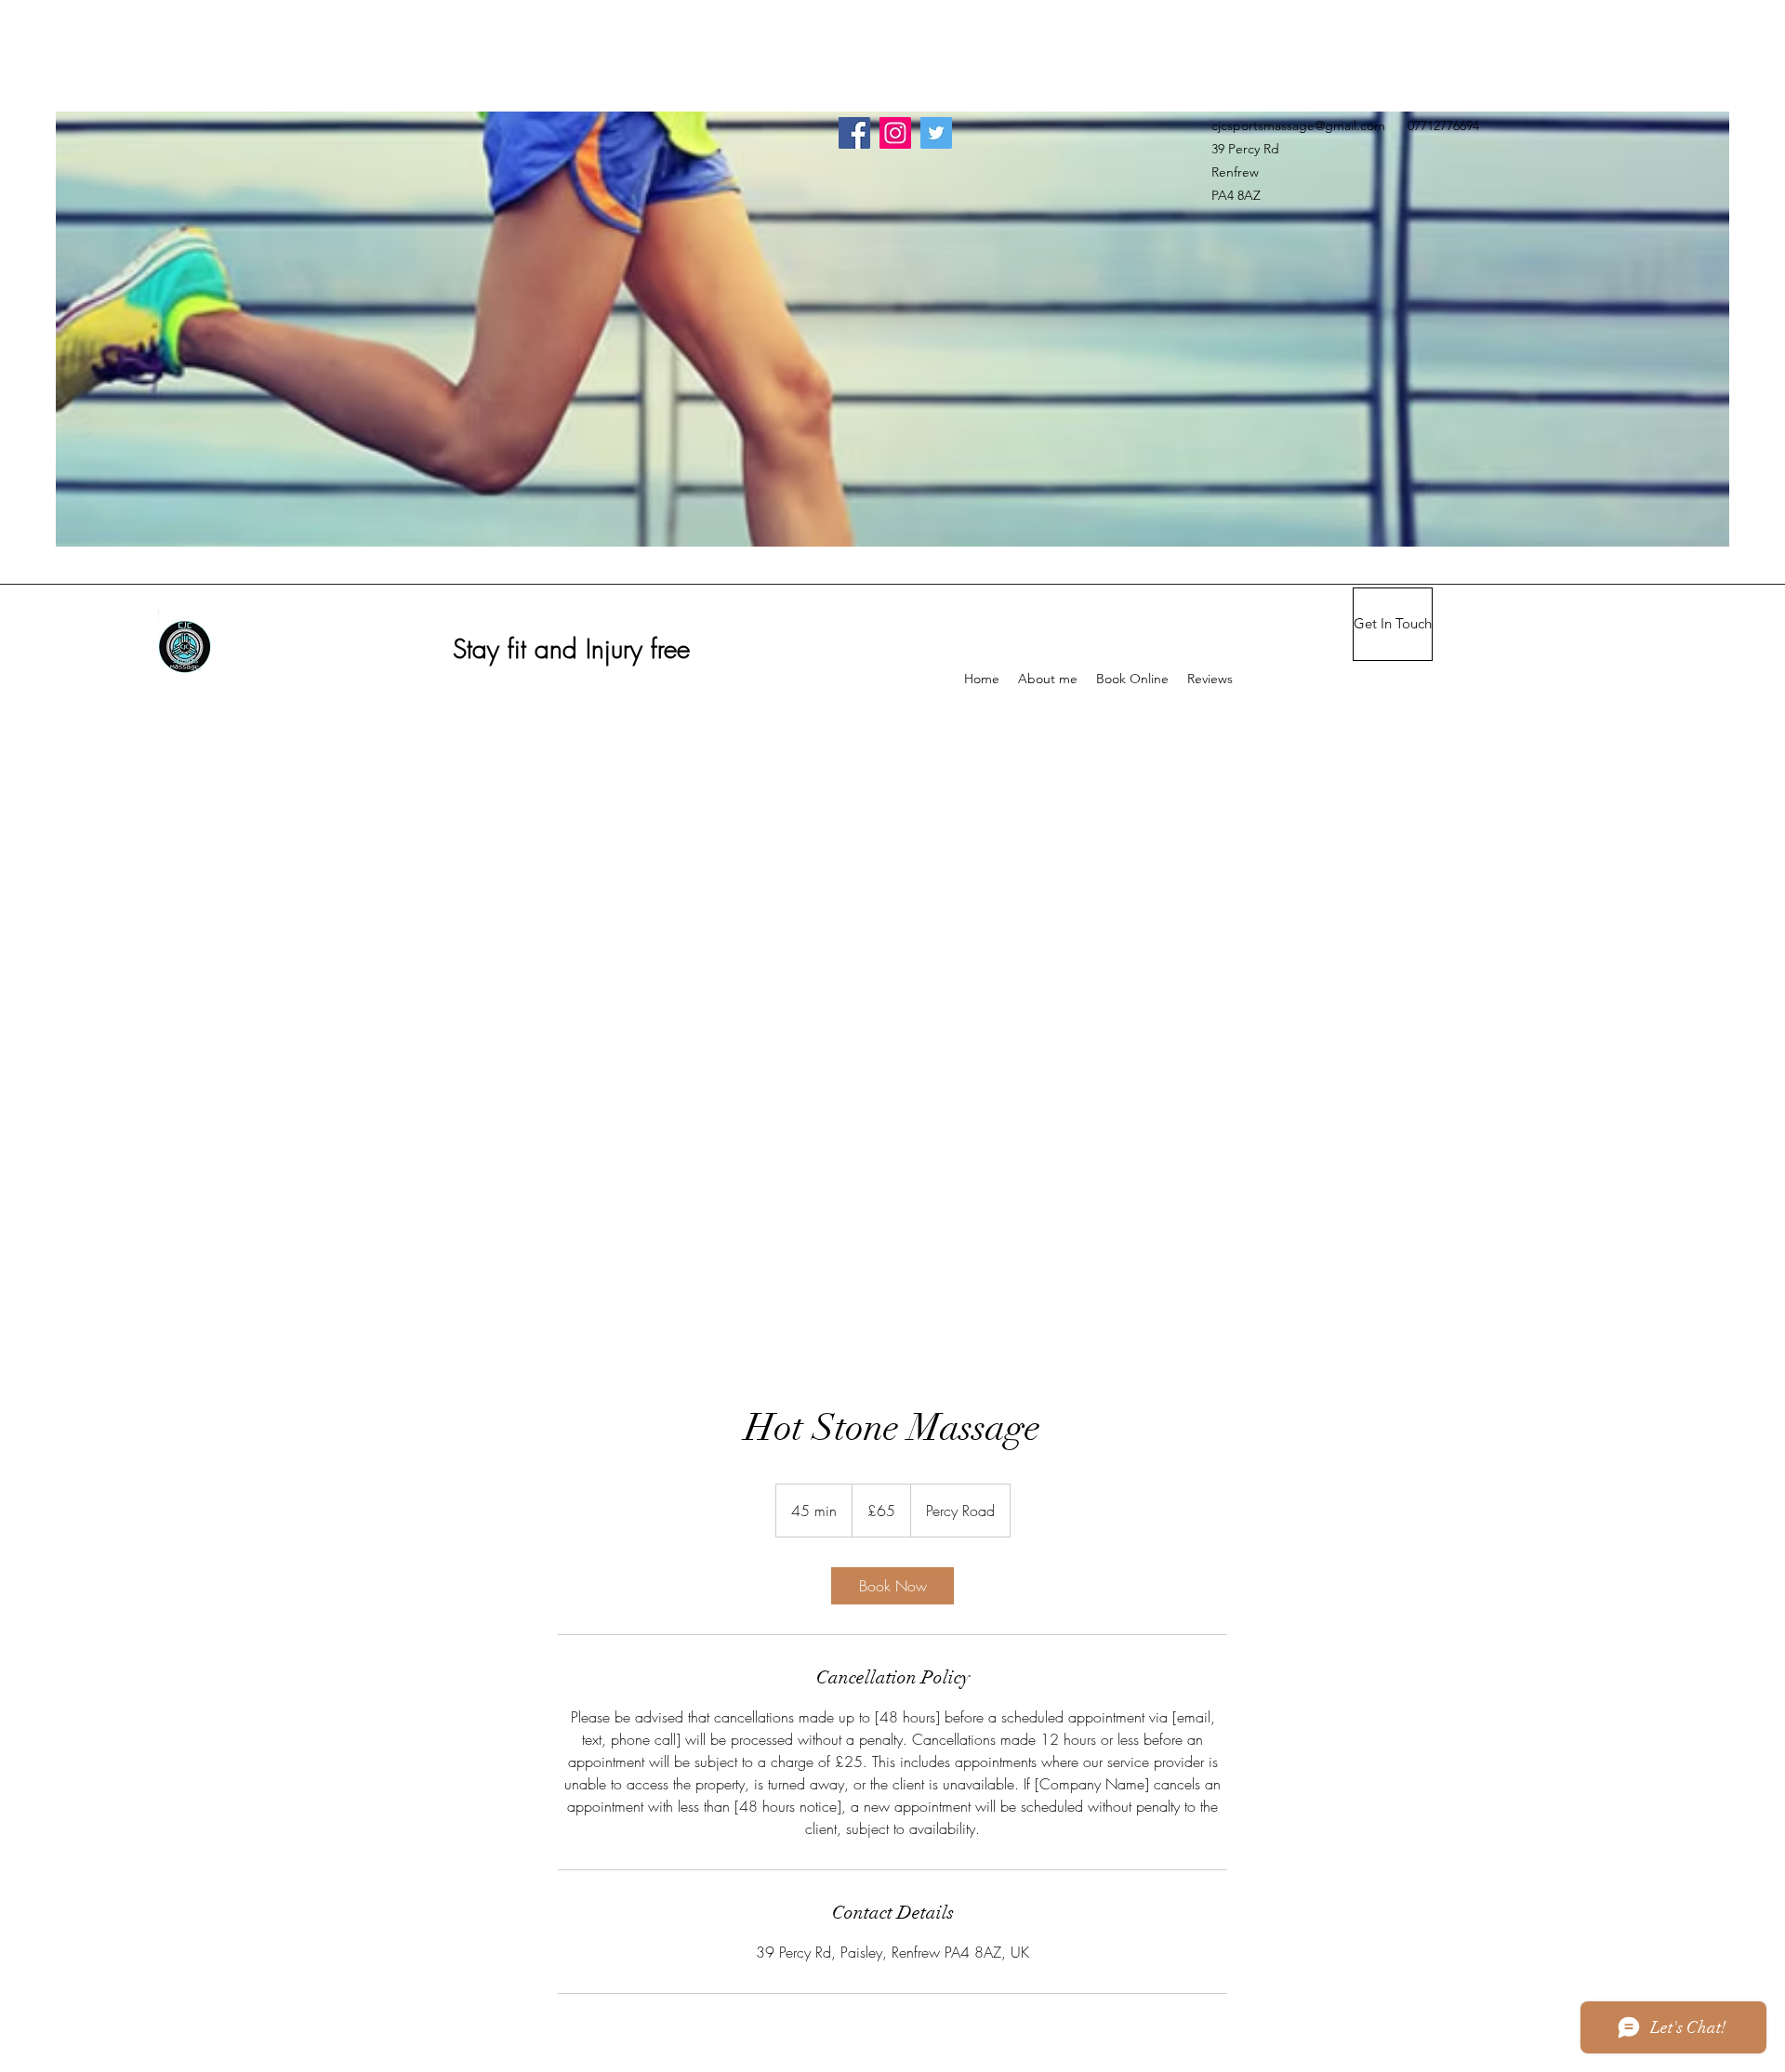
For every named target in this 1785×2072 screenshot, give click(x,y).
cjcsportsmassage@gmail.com (1298, 125)
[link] (892, 1586)
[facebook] (854, 133)
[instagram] (895, 133)
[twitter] (936, 133)
